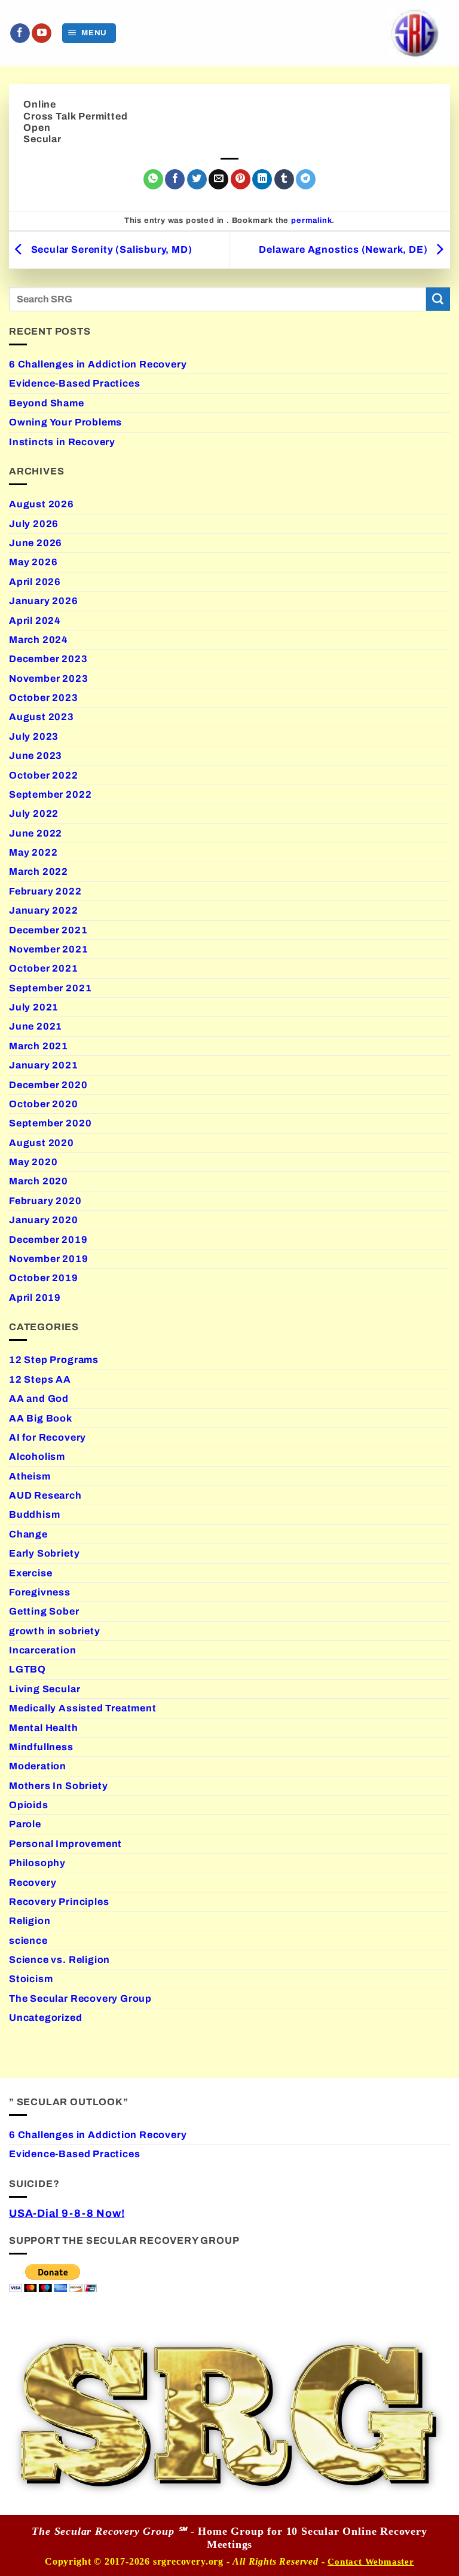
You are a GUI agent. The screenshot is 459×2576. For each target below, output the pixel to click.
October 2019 (44, 1278)
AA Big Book (41, 1418)
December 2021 (48, 930)
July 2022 (34, 814)
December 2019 (48, 1240)
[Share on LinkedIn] (262, 179)
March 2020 (39, 1181)
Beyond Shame (47, 403)
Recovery (33, 1883)
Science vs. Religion (59, 1960)
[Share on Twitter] (197, 179)
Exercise (30, 1573)
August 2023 (42, 717)
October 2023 (44, 698)
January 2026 (44, 601)
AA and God (39, 1399)
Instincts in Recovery (62, 442)
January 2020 (44, 1220)
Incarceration (43, 1650)
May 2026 (33, 562)
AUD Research (45, 1495)
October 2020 (44, 1104)
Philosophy (37, 1863)
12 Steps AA (40, 1379)
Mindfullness (41, 1747)
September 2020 (50, 1123)
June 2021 (36, 1026)
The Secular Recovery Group (80, 1998)
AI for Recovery (48, 1437)
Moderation (38, 1766)
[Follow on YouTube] (42, 33)
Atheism (30, 1476)
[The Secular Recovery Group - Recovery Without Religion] (414, 33)
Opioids (29, 1805)
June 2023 (36, 756)
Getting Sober (44, 1611)
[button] (89, 33)
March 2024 (39, 640)
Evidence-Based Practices (74, 383)
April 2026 (35, 582)
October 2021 (44, 968)
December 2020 (48, 1085)
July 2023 (34, 736)
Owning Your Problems (65, 422)
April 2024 (35, 621)
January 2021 (44, 1065)
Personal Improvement (65, 1844)
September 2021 (50, 988)
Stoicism (31, 1979)
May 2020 (33, 1162)
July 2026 (34, 524)
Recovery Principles (59, 1902)
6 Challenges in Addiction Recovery (98, 364)
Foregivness (40, 1592)
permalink (311, 220)
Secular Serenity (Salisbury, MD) (110, 249)
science (28, 1941)
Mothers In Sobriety (58, 1786)
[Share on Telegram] (306, 179)
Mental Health (44, 1728)
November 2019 (49, 1259)
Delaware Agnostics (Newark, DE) (344, 249)
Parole (25, 1824)
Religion (30, 1921)
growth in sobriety (55, 1631)
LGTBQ (27, 1669)
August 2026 (42, 504)
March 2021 (39, 1046)
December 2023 (48, 659)
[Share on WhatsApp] (153, 179)
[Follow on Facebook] (20, 33)
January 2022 (44, 910)
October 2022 (44, 775)
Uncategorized (46, 2018)
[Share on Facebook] (175, 179)
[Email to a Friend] (218, 179)
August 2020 (42, 1143)
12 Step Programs (54, 1360)
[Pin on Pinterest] (241, 179)
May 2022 (33, 852)
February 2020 (45, 1201)
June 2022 (36, 833)
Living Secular (45, 1689)
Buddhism (34, 1514)
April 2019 (35, 1298)
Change (28, 1534)
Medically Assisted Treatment (83, 1708)
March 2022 (39, 872)
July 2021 (34, 1007)
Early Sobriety (44, 1553)
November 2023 (49, 679)
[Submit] (438, 299)
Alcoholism (37, 1457)
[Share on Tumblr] (284, 179)
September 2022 (50, 794)
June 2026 (36, 543)
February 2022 (45, 891)
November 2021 (49, 949)
